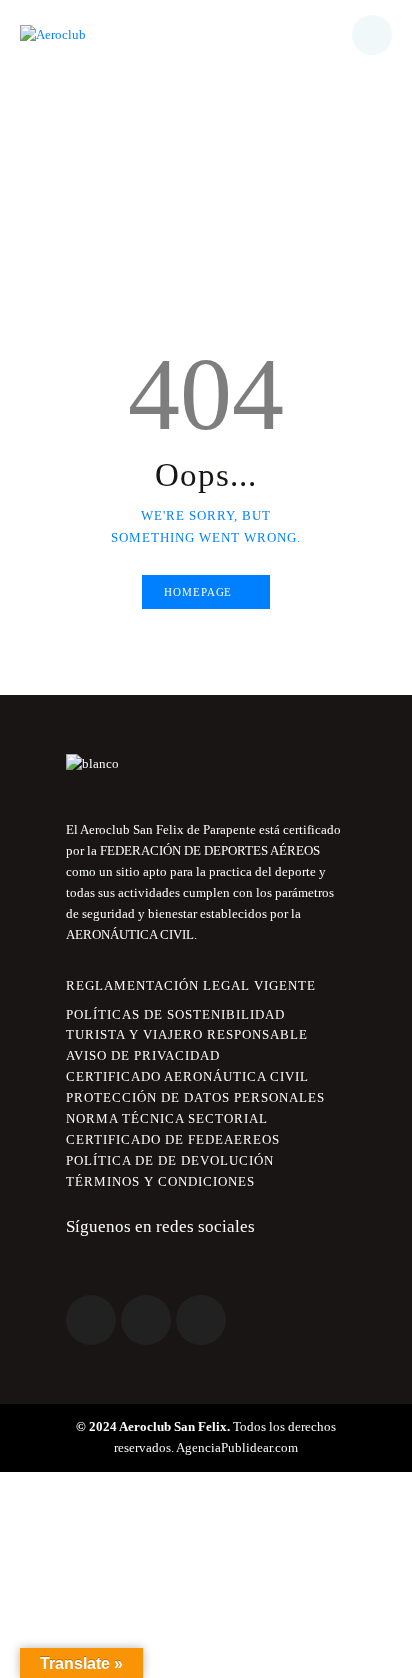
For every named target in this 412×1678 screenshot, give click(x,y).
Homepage (198, 592)
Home (119, 196)
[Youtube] (201, 1320)
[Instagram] (146, 1320)
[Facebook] (91, 1320)
